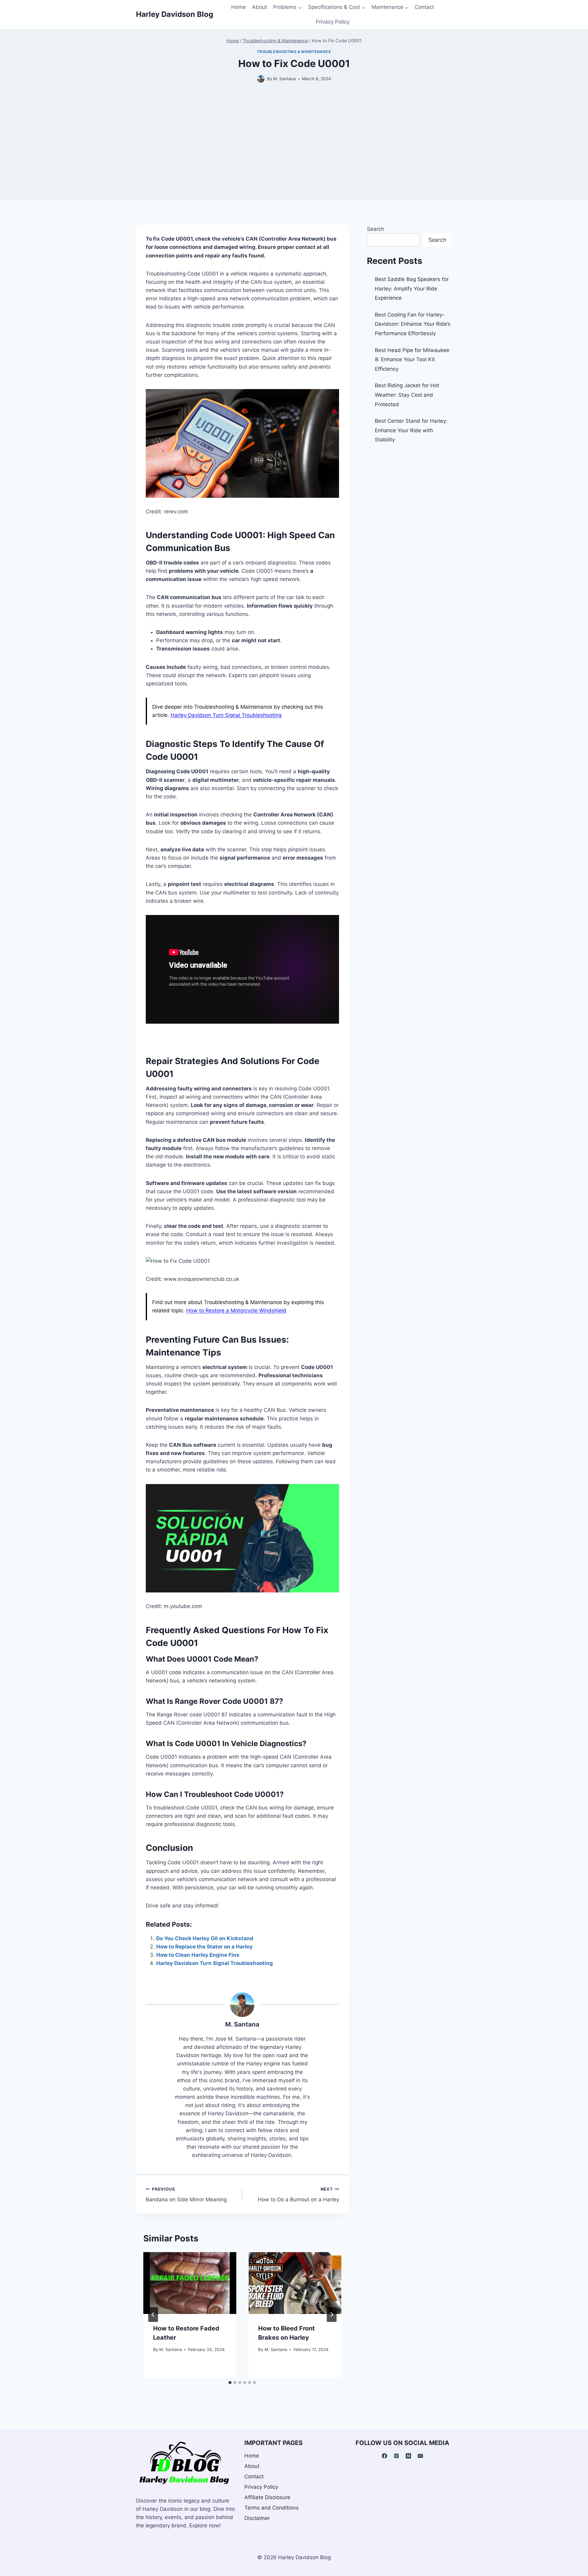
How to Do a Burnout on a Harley (298, 2195)
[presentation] (190, 2283)
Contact (424, 7)
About (260, 7)
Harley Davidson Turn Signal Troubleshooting (226, 715)
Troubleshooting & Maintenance (294, 52)
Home (239, 7)
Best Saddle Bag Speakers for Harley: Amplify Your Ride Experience (412, 289)
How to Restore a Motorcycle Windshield (236, 1310)
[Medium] (409, 2456)
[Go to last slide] (153, 2315)
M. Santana (242, 2024)
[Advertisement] (294, 158)
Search (375, 229)
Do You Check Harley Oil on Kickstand (205, 1938)
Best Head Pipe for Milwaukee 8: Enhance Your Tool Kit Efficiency (412, 360)
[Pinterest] (396, 2456)
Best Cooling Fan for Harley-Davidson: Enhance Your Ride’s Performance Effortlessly (413, 324)
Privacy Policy (333, 22)
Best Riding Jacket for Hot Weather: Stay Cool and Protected (407, 395)
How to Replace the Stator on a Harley (204, 1947)
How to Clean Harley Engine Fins (198, 1955)
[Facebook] (384, 2456)
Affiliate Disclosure (267, 2497)
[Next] (332, 2315)
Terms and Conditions (271, 2508)
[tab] (230, 2383)
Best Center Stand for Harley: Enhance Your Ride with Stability (411, 430)
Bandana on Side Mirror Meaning (186, 2195)
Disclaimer (257, 2518)
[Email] (420, 2456)
